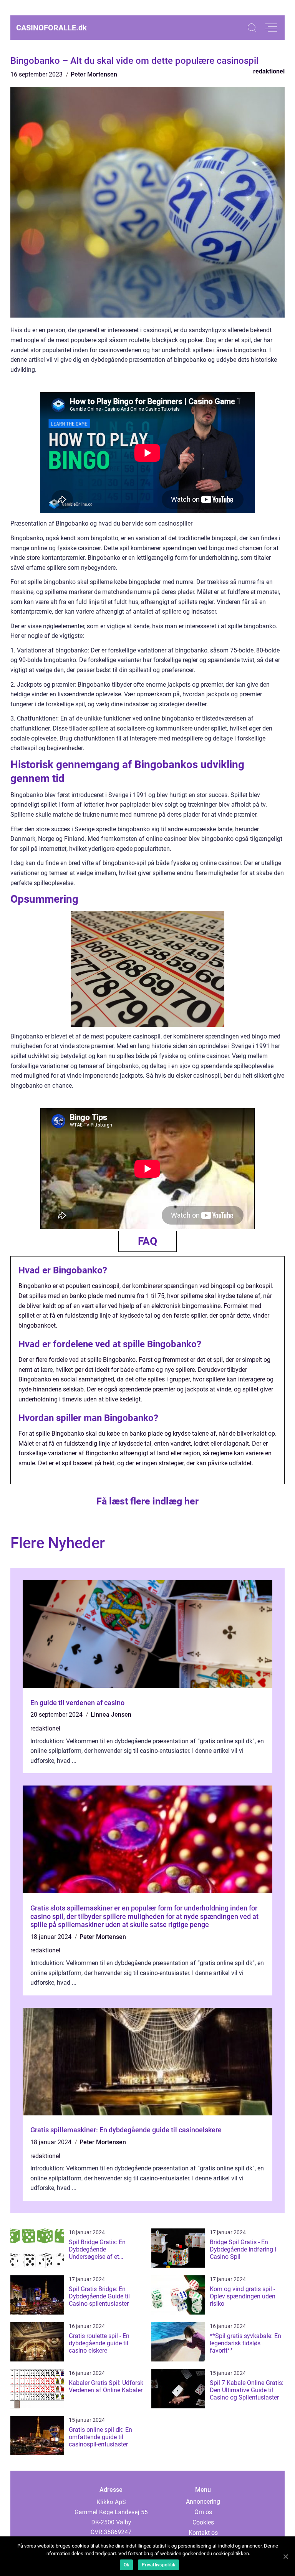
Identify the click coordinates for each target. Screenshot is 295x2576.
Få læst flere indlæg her (147, 1501)
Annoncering (203, 2502)
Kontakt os (203, 2533)
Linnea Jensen (111, 1715)
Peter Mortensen (94, 74)
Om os (203, 2512)
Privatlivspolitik (158, 2565)
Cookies (203, 2522)
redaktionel (269, 71)
